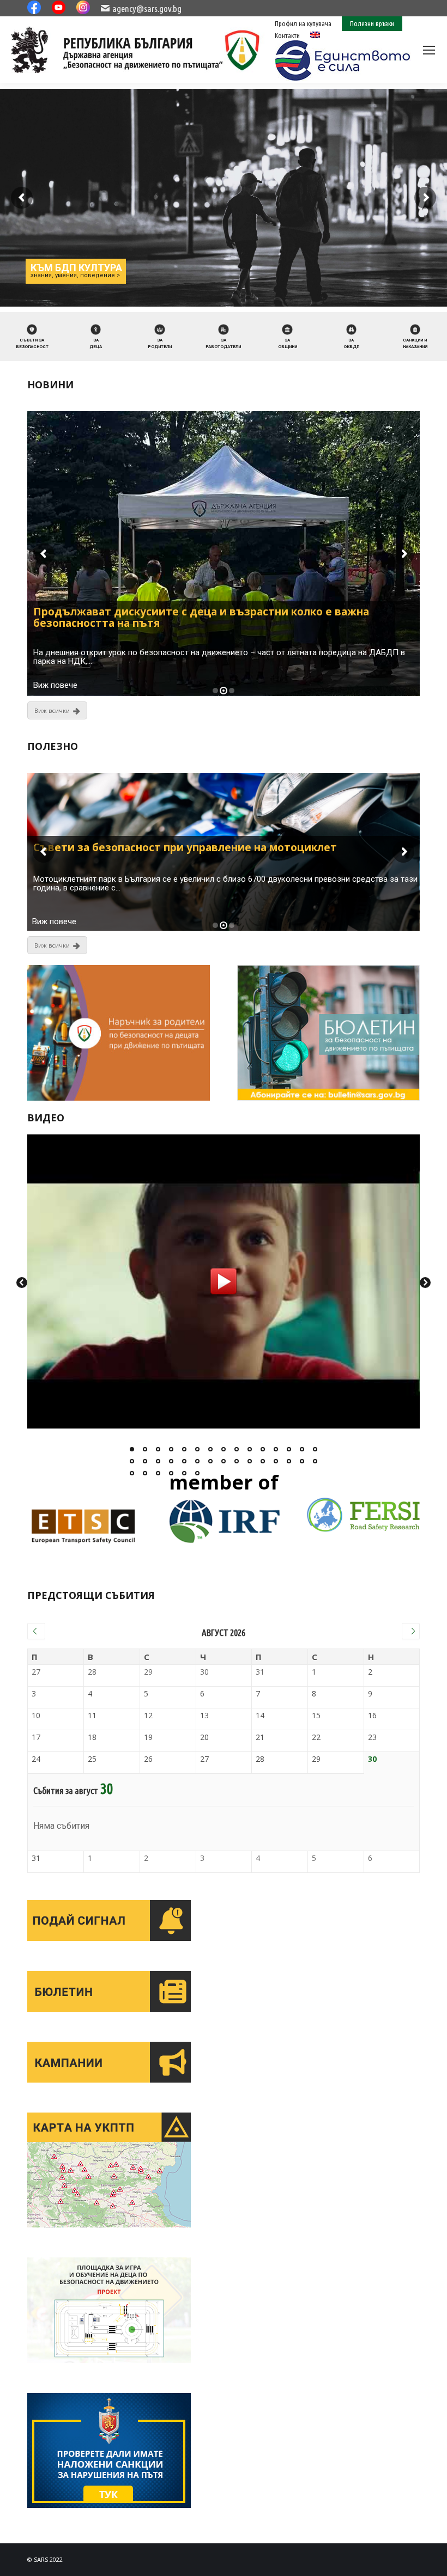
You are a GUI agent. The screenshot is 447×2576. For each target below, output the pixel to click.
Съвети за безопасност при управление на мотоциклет (185, 848)
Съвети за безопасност (32, 343)
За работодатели (223, 343)
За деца (96, 343)
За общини (288, 343)
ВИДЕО (46, 1118)
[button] (132, 1449)
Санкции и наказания (415, 343)
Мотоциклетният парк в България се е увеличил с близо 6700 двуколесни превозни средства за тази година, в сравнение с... (225, 883)
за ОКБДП (351, 343)
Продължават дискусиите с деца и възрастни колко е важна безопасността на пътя (201, 618)
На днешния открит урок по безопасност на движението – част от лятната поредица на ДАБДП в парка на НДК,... (219, 657)
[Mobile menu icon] (429, 50)
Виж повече (55, 685)
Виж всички (52, 710)
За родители (160, 343)
